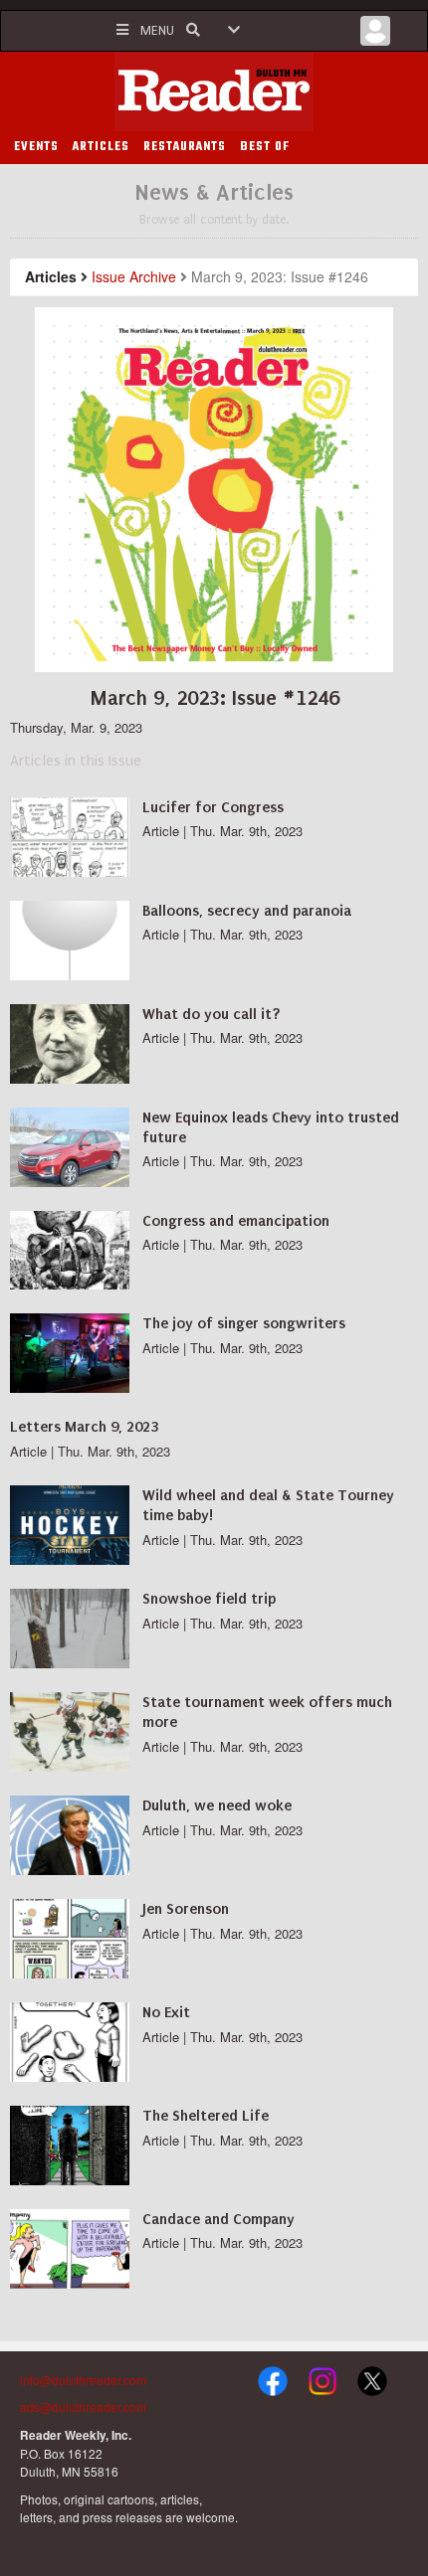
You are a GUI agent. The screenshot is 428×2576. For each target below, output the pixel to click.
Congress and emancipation (236, 1221)
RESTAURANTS (185, 147)
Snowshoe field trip (209, 1599)
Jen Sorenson (186, 1909)
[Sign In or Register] (375, 36)
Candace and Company (218, 2219)
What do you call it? (212, 1014)
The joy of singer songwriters (244, 1323)
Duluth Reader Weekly (214, 91)
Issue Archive (134, 276)
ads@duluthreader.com (83, 2406)
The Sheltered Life (206, 2116)
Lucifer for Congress (213, 807)
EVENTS (36, 147)
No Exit (166, 2012)
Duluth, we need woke (217, 1805)
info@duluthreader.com (83, 2380)
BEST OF (265, 147)
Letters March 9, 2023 (84, 1427)
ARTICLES (101, 147)
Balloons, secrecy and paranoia (247, 911)
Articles (51, 276)
